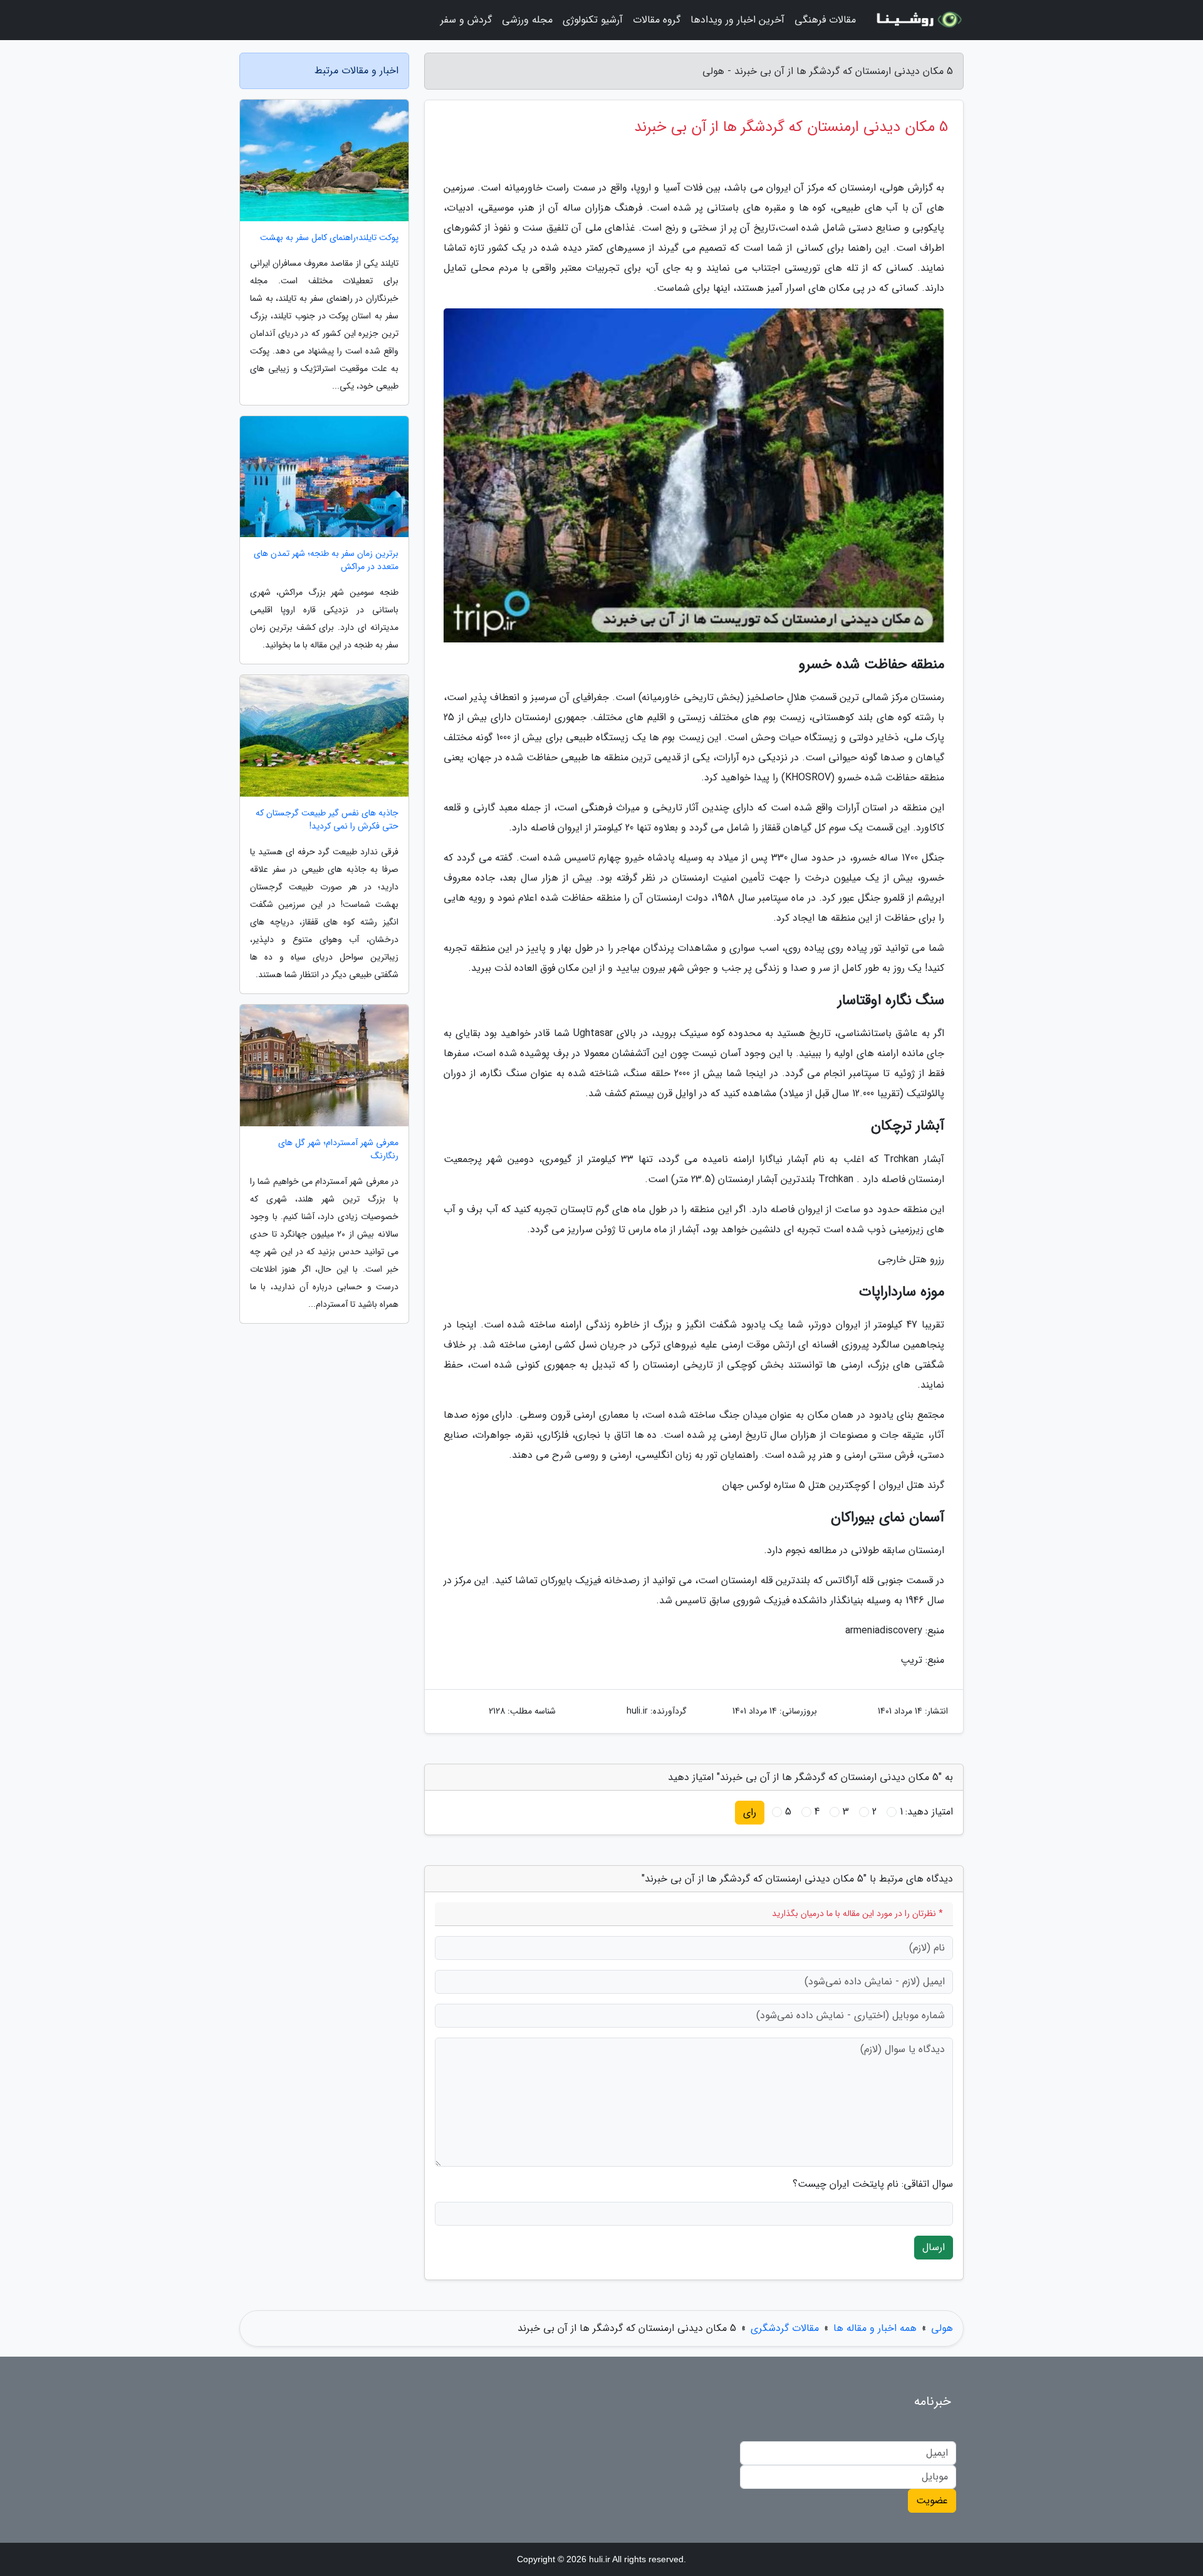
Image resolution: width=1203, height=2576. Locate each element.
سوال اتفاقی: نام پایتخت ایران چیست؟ (873, 2184)
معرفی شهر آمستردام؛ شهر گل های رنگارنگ (338, 1149)
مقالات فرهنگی (825, 20)
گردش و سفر (466, 20)
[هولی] (917, 20)
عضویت (932, 2500)
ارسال (934, 2247)
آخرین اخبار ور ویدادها (737, 20)
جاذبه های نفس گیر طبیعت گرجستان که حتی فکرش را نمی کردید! (327, 820)
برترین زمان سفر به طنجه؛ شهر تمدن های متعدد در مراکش (326, 560)
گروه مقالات (657, 20)
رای (750, 1812)
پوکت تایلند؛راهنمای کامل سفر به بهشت (329, 238)
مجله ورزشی (527, 20)
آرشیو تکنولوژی (593, 20)
